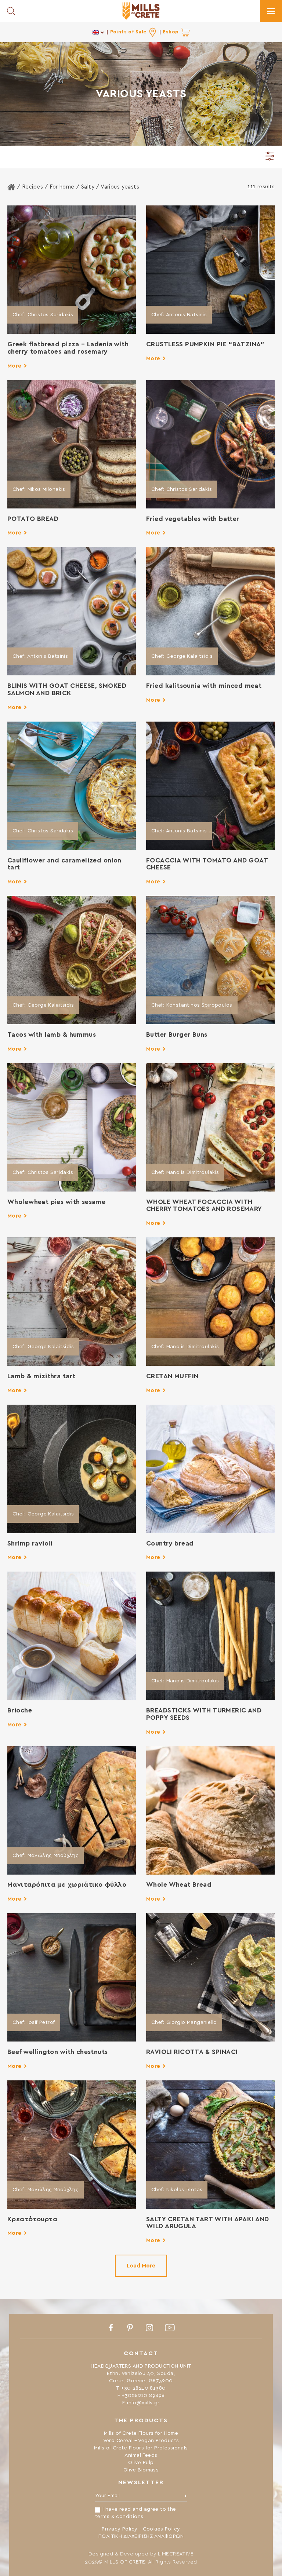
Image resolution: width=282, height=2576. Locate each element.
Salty (88, 187)
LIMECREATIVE (176, 2554)
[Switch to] (99, 32)
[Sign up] (186, 2497)
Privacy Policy (120, 2529)
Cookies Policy (162, 2529)
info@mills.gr (143, 2403)
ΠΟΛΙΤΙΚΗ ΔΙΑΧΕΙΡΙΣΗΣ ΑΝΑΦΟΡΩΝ (141, 2536)
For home (62, 187)
